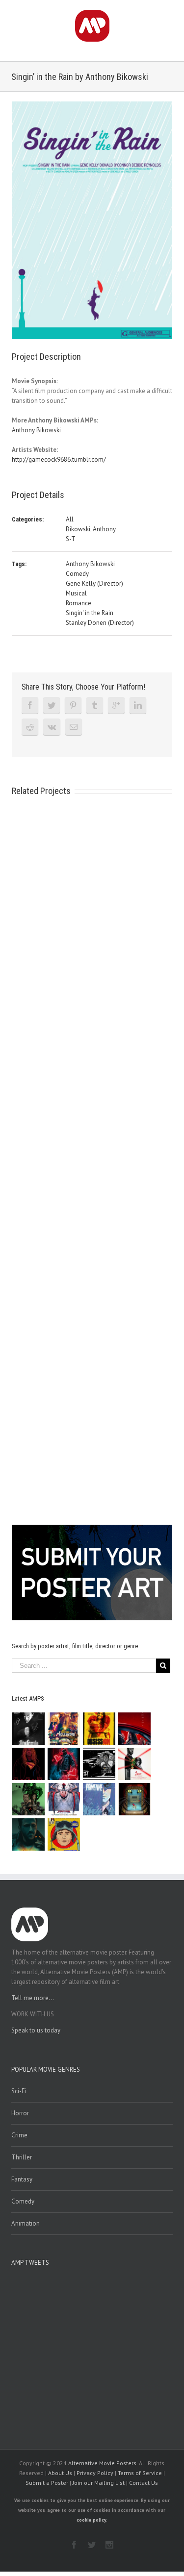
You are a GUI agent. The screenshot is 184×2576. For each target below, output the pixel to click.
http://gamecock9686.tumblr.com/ (59, 459)
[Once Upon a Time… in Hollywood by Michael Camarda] (64, 1729)
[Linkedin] (138, 705)
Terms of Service (140, 2473)
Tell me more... (33, 1998)
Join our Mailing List (99, 2483)
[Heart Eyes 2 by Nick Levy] (64, 1764)
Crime (19, 2135)
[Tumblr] (95, 705)
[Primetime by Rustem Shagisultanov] (99, 1799)
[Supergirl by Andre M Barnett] (29, 1764)
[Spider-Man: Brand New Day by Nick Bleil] (64, 1799)
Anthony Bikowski (36, 430)
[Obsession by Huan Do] (135, 1729)
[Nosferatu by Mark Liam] (29, 1729)
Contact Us (144, 2483)
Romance (79, 603)
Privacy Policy (95, 2473)
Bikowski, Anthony (91, 529)
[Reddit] (30, 727)
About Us (60, 2473)
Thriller (22, 2157)
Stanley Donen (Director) (100, 623)
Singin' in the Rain (90, 613)
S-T (71, 539)
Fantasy (22, 2179)
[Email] (74, 727)
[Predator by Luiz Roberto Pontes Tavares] (29, 1799)
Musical (76, 593)
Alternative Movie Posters (102, 2463)
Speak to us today (36, 2030)
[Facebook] (30, 705)
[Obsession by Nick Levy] (99, 1729)
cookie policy (91, 2520)
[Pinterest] (73, 705)
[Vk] (52, 727)
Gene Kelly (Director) (94, 583)
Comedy (77, 574)
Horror (20, 2113)
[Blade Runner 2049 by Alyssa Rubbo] (29, 1834)
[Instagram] (109, 2545)
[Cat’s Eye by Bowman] (135, 1799)
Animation (26, 2223)
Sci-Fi (19, 2091)
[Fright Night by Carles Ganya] (99, 1764)
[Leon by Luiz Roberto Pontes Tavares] (135, 1764)
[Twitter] (52, 705)
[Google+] (116, 705)
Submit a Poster (47, 2483)
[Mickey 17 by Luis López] (64, 1834)
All (70, 519)
